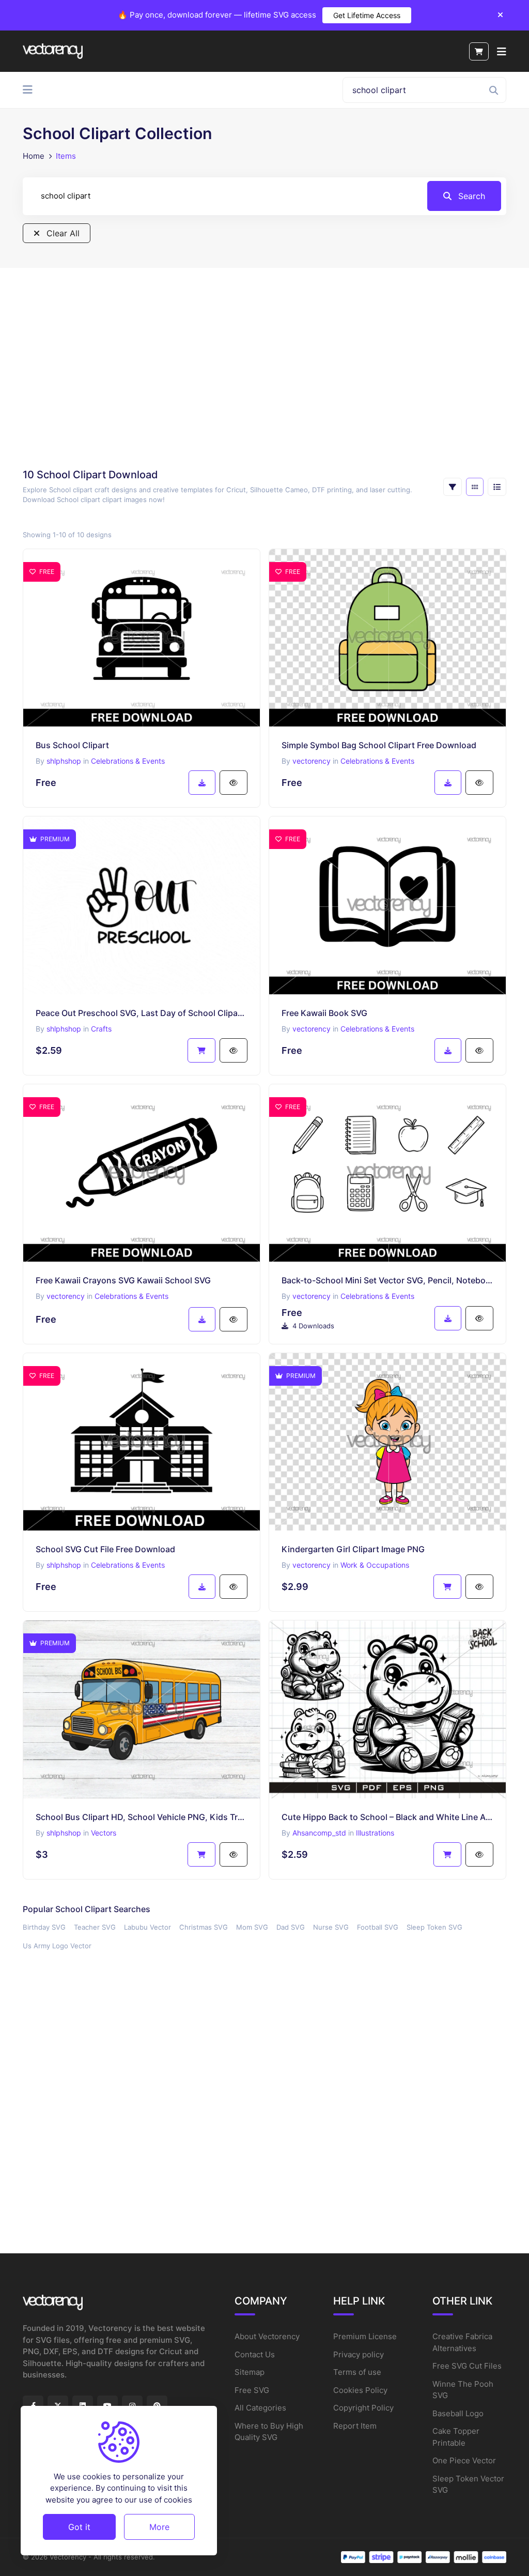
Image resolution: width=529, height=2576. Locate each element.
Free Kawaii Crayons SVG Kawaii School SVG (123, 1280)
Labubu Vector (147, 1927)
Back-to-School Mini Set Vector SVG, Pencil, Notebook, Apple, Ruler (387, 1280)
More (159, 2527)
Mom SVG (252, 1927)
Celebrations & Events (128, 761)
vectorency (312, 761)
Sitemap (250, 2372)
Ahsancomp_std (319, 1833)
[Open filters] (453, 487)
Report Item (355, 2426)
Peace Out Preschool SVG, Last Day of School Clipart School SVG (142, 1013)
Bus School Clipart (72, 745)
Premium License (365, 2336)
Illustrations (375, 1833)
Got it (79, 2527)
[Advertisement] (264, 371)
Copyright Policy (363, 2408)
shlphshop (64, 761)
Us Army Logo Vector (57, 1946)
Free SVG (252, 2390)
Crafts (101, 1029)
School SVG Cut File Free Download (105, 1549)
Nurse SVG (331, 1927)
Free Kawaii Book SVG (324, 1013)
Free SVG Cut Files (467, 2366)
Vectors (104, 1833)
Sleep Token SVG (434, 1927)
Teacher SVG (95, 1927)
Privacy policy (359, 2354)
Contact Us (255, 2354)
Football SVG (378, 1927)
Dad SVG (291, 1927)
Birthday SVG (44, 1927)
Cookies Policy (360, 2390)
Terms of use (357, 2372)
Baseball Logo (458, 2413)
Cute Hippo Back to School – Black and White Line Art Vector (387, 1817)
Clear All (62, 233)
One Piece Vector (464, 2460)
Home (34, 156)
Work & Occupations (375, 1565)
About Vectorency (267, 2336)
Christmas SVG (204, 1927)
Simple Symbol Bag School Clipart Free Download (379, 745)
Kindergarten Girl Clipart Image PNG (353, 1549)
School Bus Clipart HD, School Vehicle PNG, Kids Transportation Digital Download (142, 1817)
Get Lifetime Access (367, 15)
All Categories (260, 2408)
